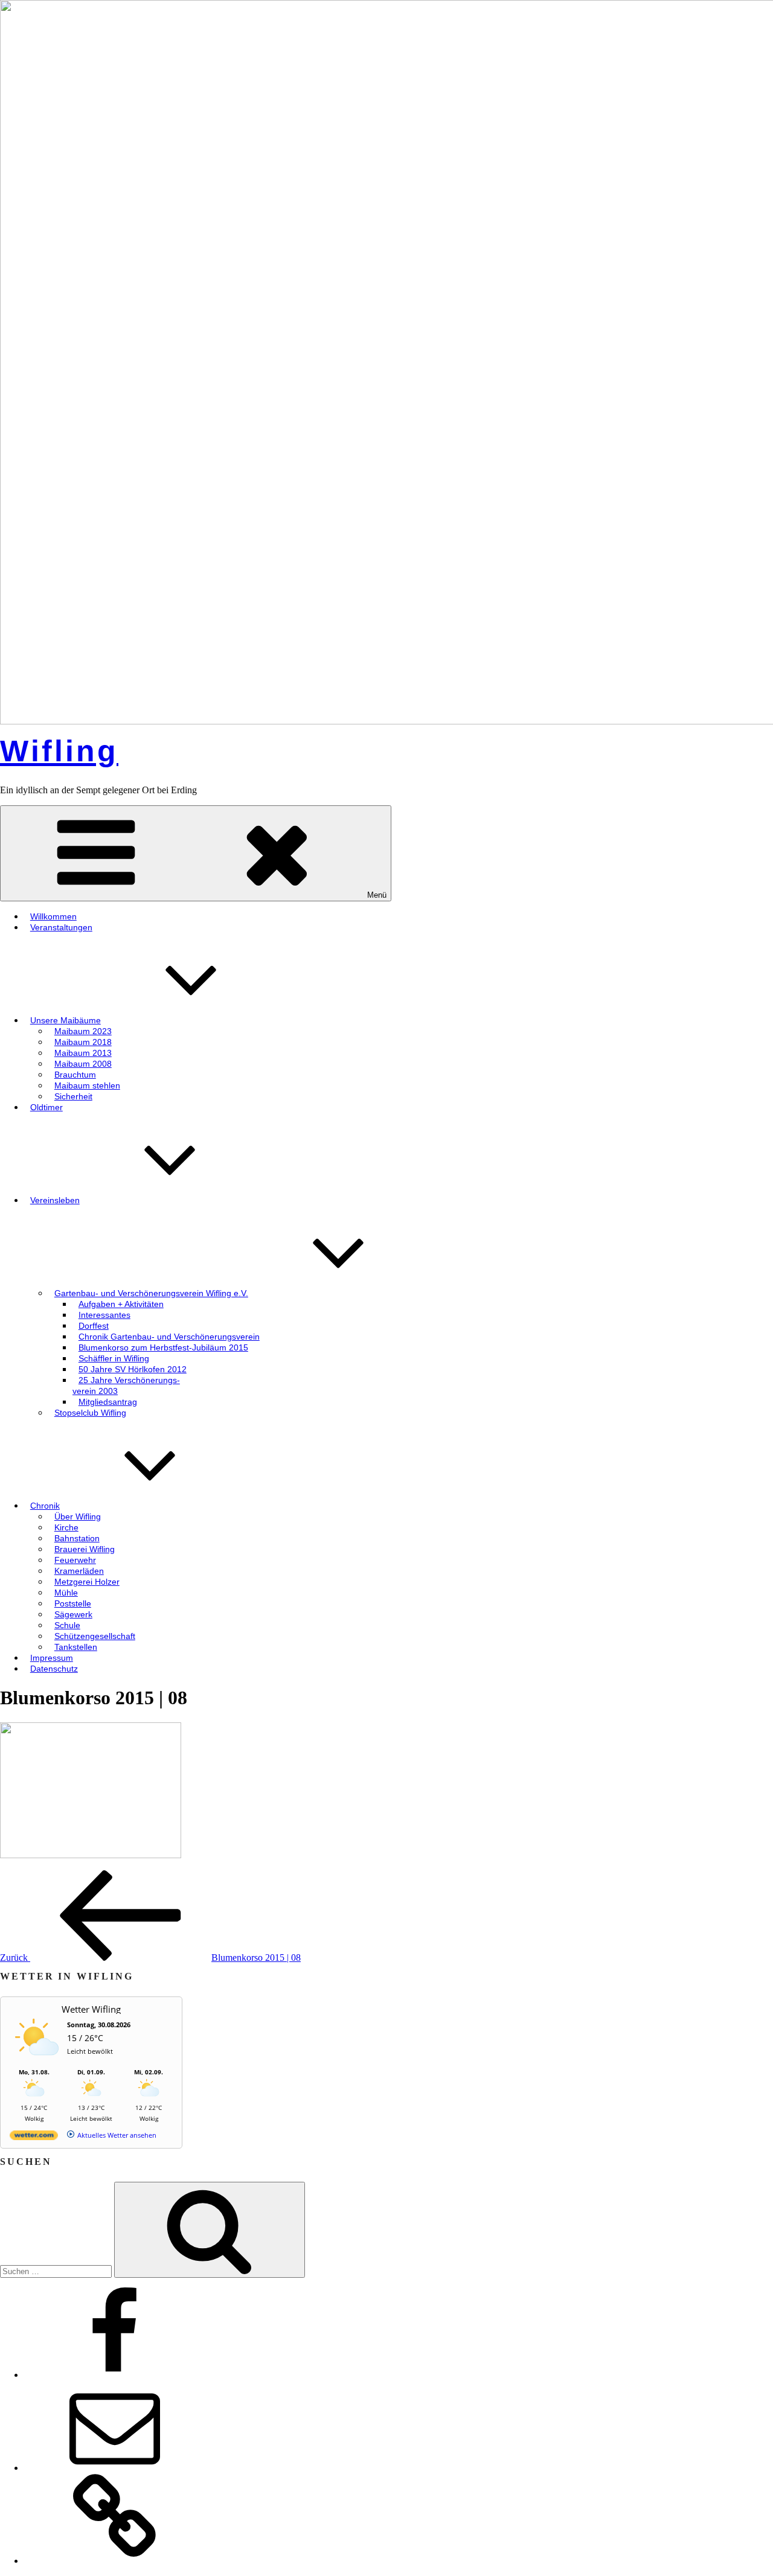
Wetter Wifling (91, 2009)
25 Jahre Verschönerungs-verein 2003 (126, 1385)
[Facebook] (115, 2375)
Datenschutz (54, 1669)
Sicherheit (73, 1096)
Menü (377, 895)
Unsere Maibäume (66, 1020)
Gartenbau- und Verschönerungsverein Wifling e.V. (151, 1293)
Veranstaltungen (61, 927)
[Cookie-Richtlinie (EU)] (115, 2561)
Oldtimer (47, 1107)
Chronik (45, 1506)
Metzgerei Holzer (87, 1582)
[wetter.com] (34, 2137)
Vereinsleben (55, 1200)
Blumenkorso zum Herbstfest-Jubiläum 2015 (163, 1347)
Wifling (59, 751)
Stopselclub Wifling (90, 1413)
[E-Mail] (115, 2468)
